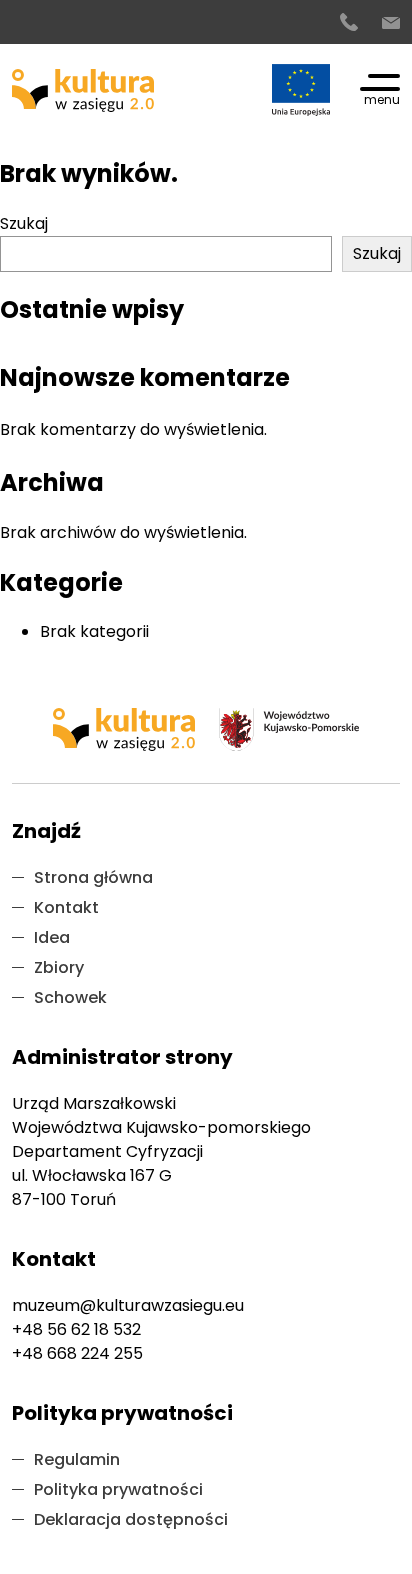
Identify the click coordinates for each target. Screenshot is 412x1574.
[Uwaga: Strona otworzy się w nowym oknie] (301, 90)
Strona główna (93, 877)
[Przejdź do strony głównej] (83, 90)
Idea (52, 937)
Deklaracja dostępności (131, 1519)
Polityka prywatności (118, 1489)
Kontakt (66, 907)
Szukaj (24, 223)
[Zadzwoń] (349, 23)
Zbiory (59, 967)
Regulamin (77, 1459)
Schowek (70, 997)
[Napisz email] (391, 23)
